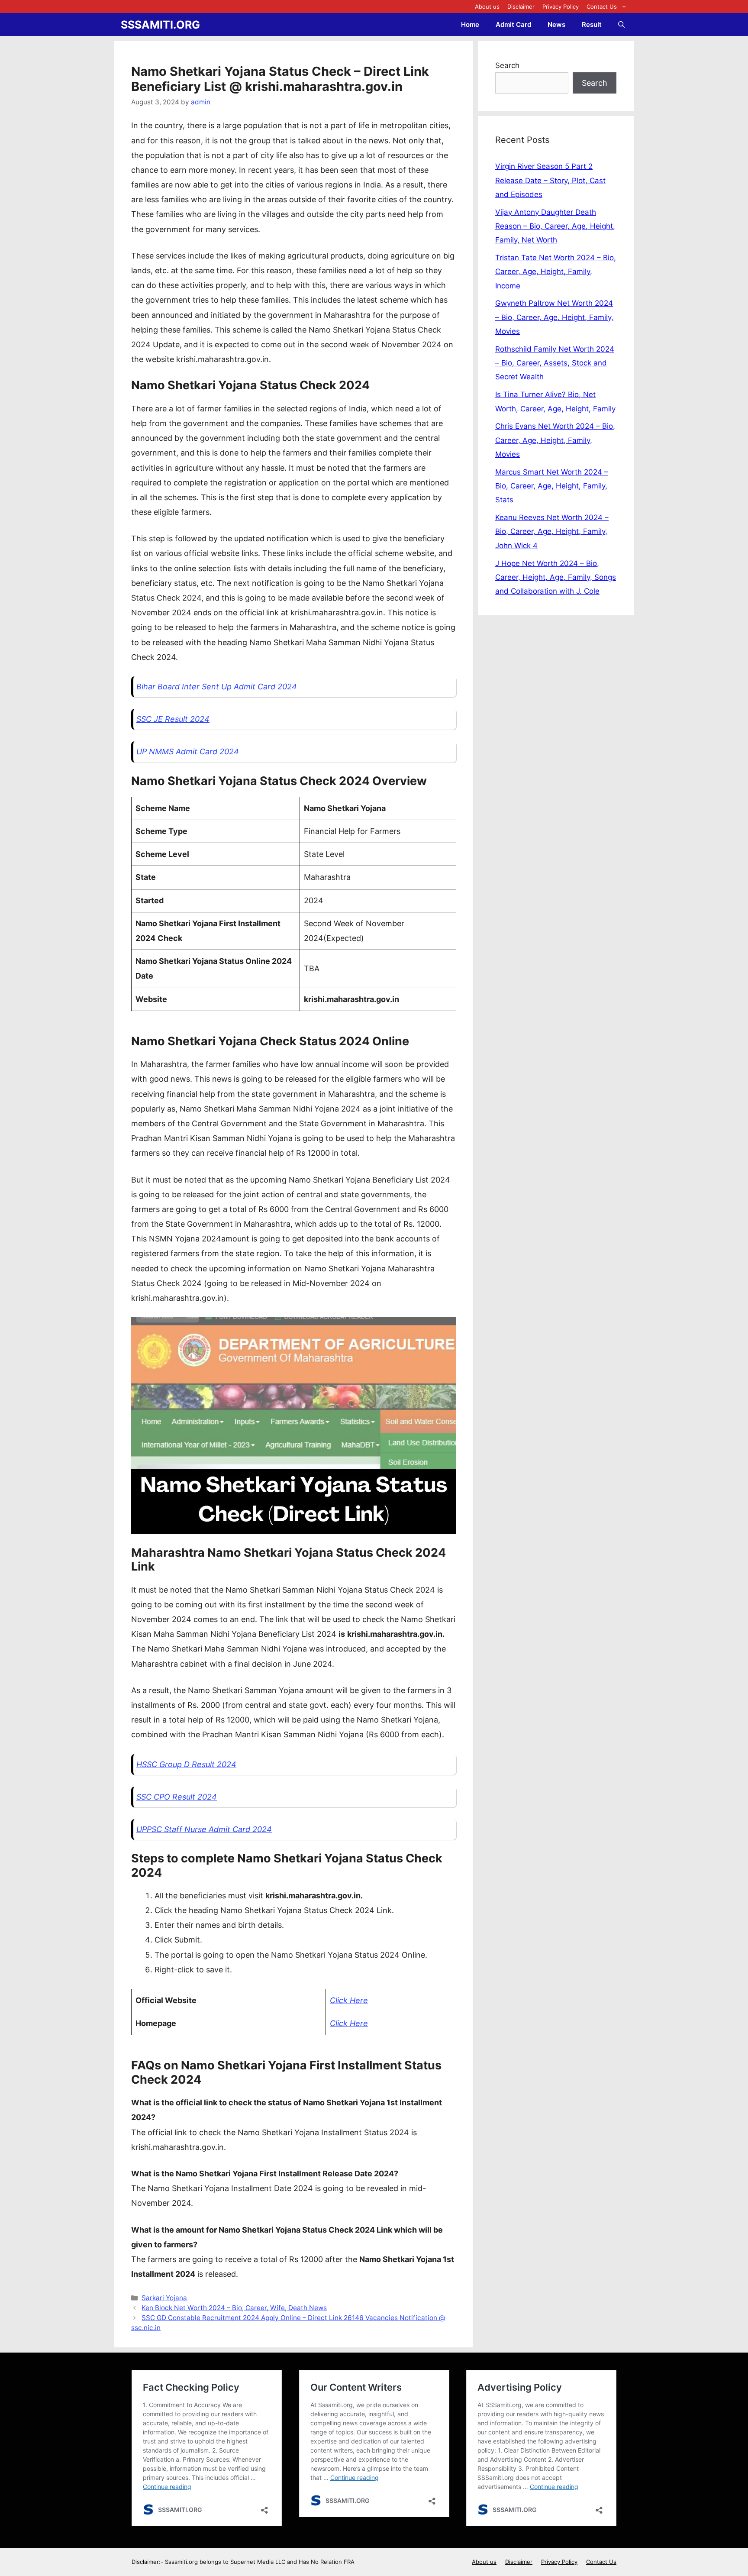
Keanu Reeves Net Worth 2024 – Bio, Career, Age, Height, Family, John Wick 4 (552, 532)
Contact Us (602, 6)
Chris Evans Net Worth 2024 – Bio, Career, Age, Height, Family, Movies (555, 440)
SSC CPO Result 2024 (177, 1797)
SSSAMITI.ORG (160, 25)
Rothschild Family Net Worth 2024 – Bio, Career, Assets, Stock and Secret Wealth (555, 363)
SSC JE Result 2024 (173, 719)
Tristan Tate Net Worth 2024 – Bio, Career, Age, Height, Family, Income (556, 272)
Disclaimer (521, 6)
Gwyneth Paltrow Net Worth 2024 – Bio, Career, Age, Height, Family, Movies (554, 317)
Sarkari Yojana (164, 2298)
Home (470, 24)
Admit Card (513, 24)
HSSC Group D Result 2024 (186, 1764)
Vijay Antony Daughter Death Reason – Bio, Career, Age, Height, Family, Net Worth (555, 226)
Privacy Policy (561, 6)
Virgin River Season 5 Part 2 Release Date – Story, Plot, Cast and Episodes (550, 180)
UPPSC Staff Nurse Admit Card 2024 (204, 1829)
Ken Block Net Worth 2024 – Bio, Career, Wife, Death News (234, 2308)
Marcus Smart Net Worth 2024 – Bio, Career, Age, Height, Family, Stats (552, 486)
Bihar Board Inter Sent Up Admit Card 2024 (217, 687)
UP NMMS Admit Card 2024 (188, 751)
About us (487, 6)
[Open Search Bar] (621, 24)
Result (592, 24)
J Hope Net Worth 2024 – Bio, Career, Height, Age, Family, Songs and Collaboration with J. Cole (556, 577)
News (556, 24)
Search (507, 65)
